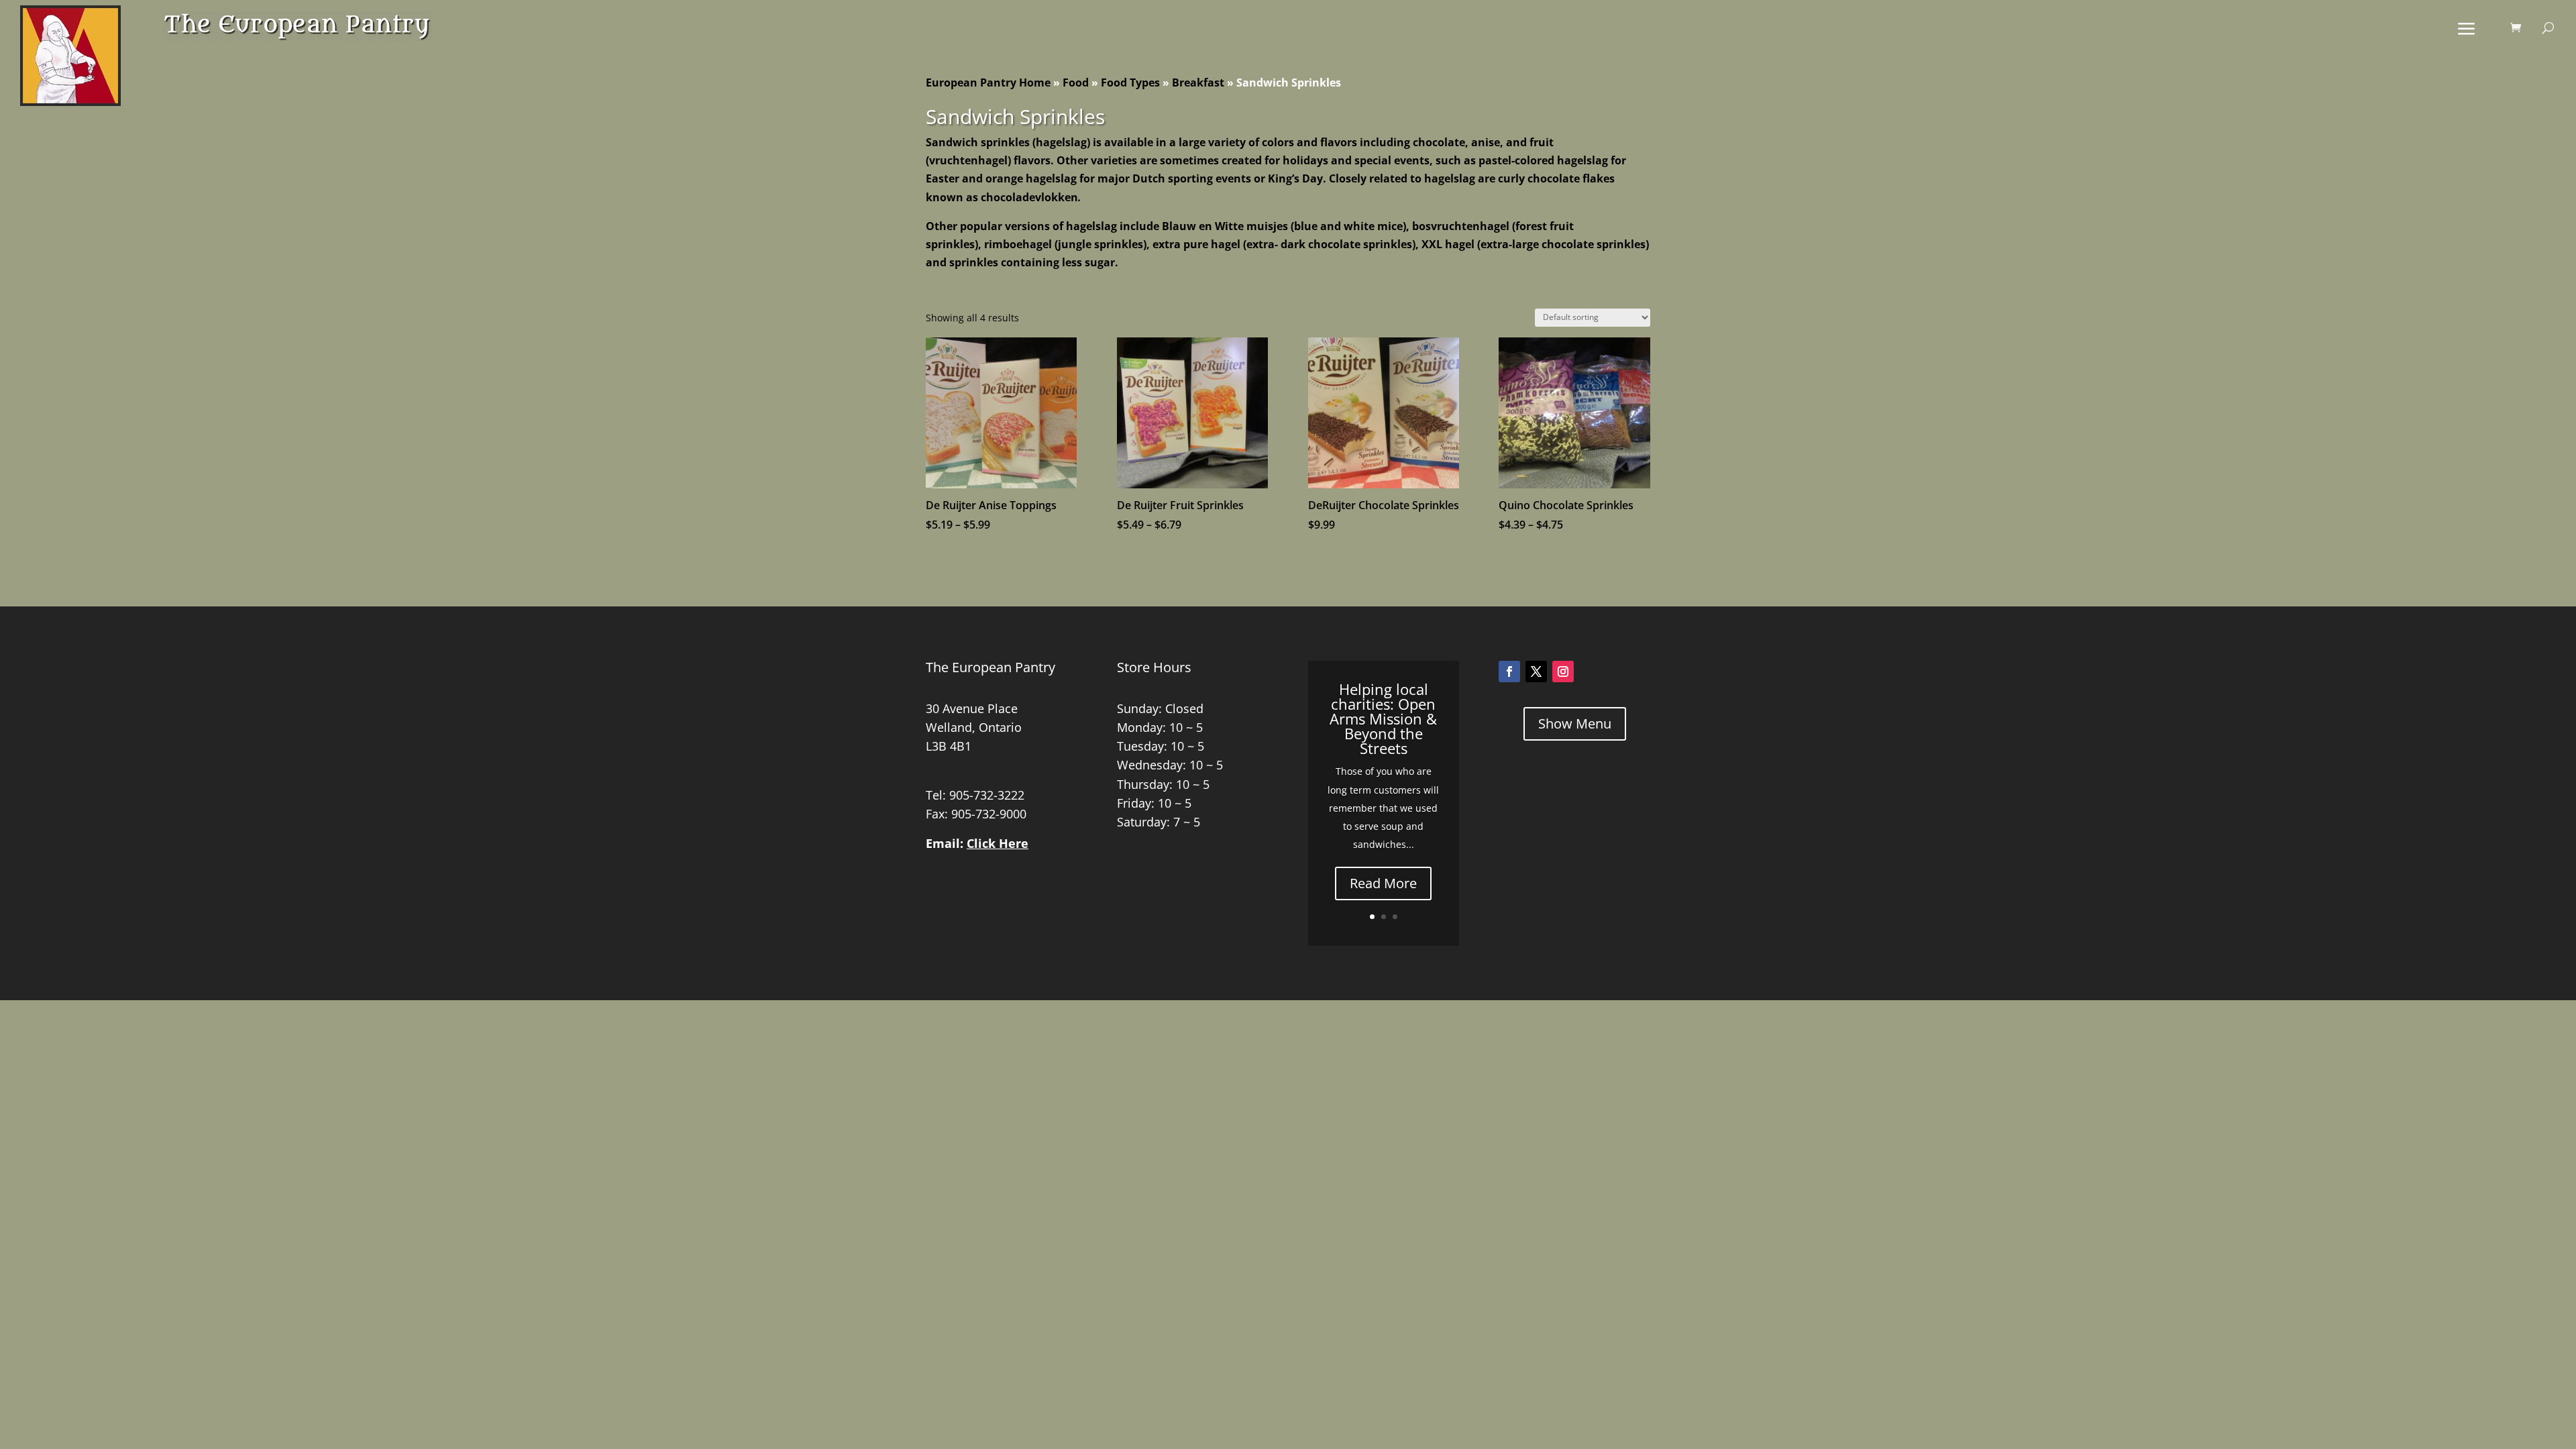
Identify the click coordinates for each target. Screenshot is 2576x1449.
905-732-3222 (987, 795)
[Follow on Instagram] (1563, 672)
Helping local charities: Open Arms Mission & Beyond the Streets (1383, 718)
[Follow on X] (1536, 672)
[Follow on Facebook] (1509, 672)
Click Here (998, 843)
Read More (1383, 883)
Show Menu (1575, 723)
